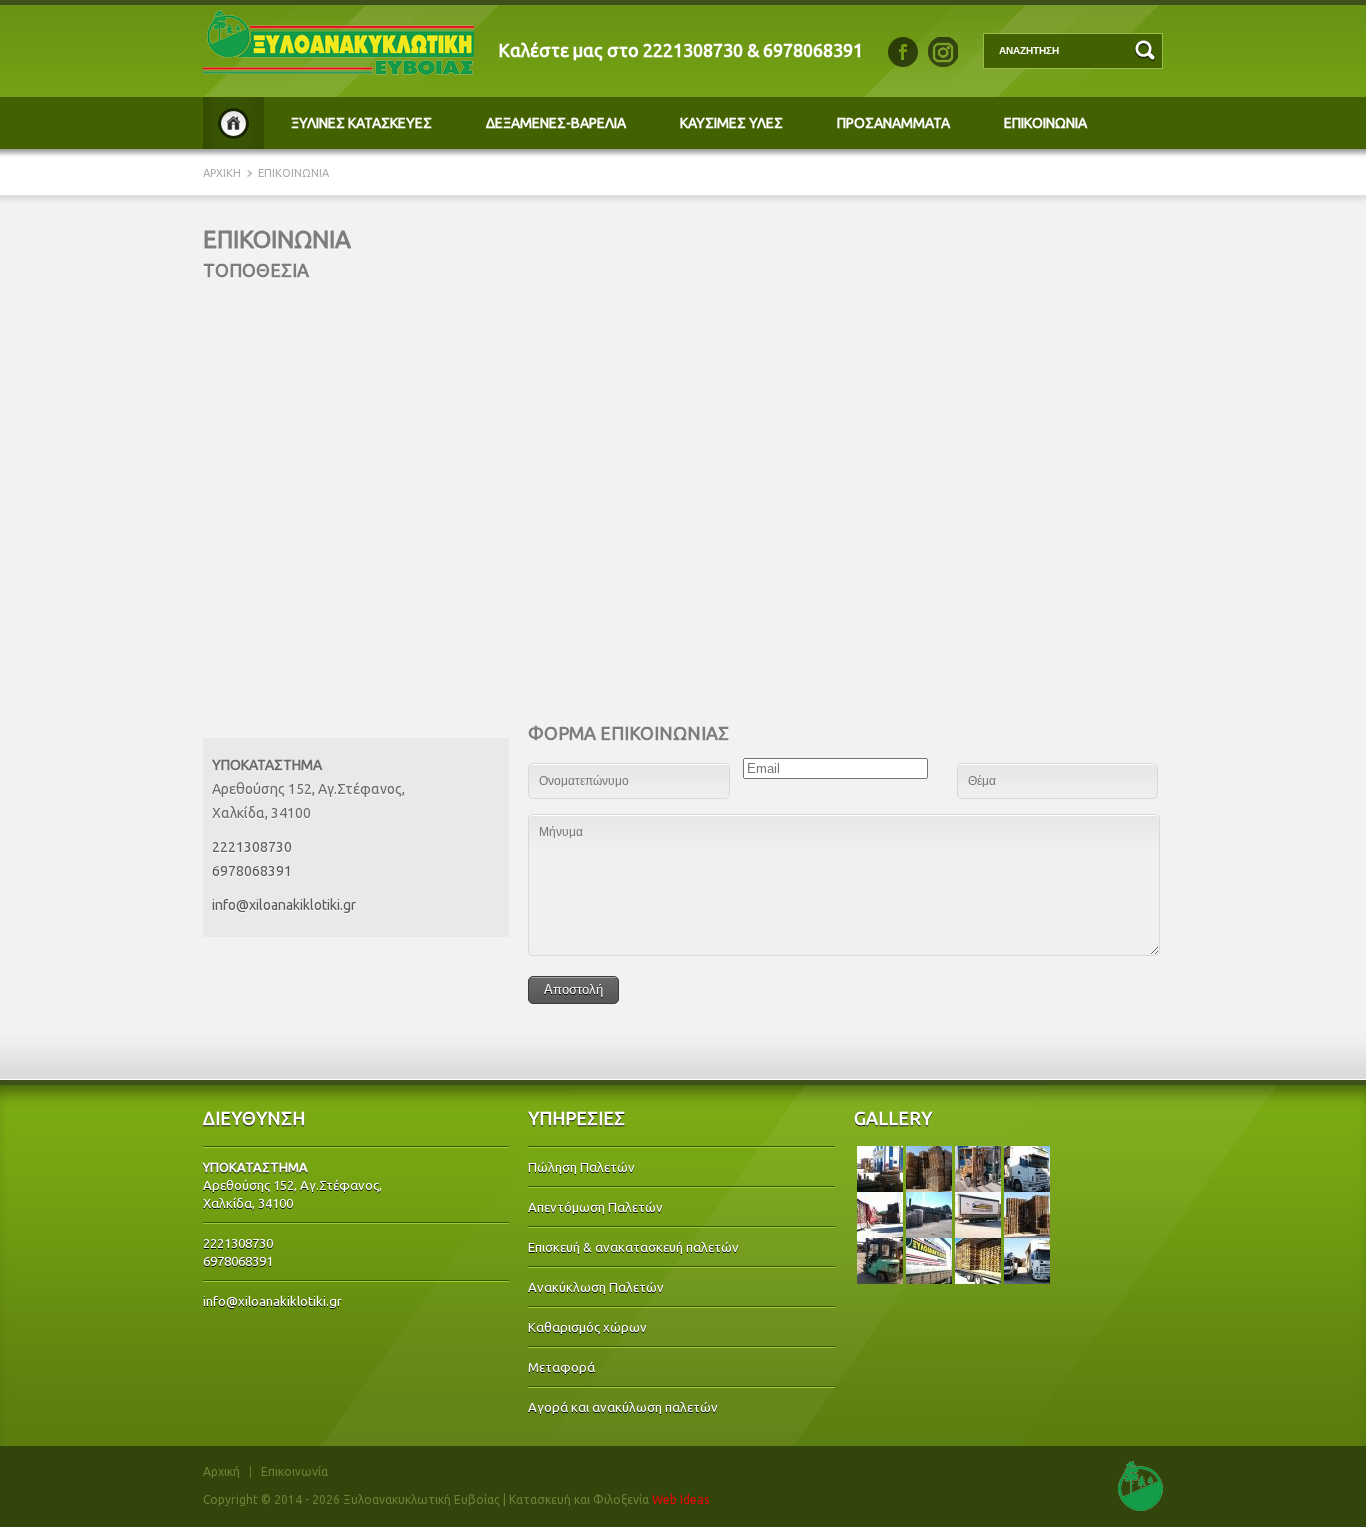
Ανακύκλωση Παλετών (596, 1287)
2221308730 (693, 50)
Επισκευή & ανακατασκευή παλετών (633, 1247)
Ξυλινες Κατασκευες (361, 123)
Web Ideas (680, 1499)
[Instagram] (943, 52)
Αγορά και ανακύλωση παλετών (623, 1407)
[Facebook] (903, 52)
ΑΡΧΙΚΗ (233, 123)
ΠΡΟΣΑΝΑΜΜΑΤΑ (893, 123)
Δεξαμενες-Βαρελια (556, 123)
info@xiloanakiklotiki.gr (284, 905)
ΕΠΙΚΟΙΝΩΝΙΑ (1045, 123)
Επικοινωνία (294, 1472)
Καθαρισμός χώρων (587, 1327)
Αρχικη (223, 173)
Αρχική (221, 1472)
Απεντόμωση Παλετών (595, 1207)
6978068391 (813, 50)
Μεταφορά (561, 1367)
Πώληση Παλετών (581, 1167)
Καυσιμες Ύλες (731, 123)
